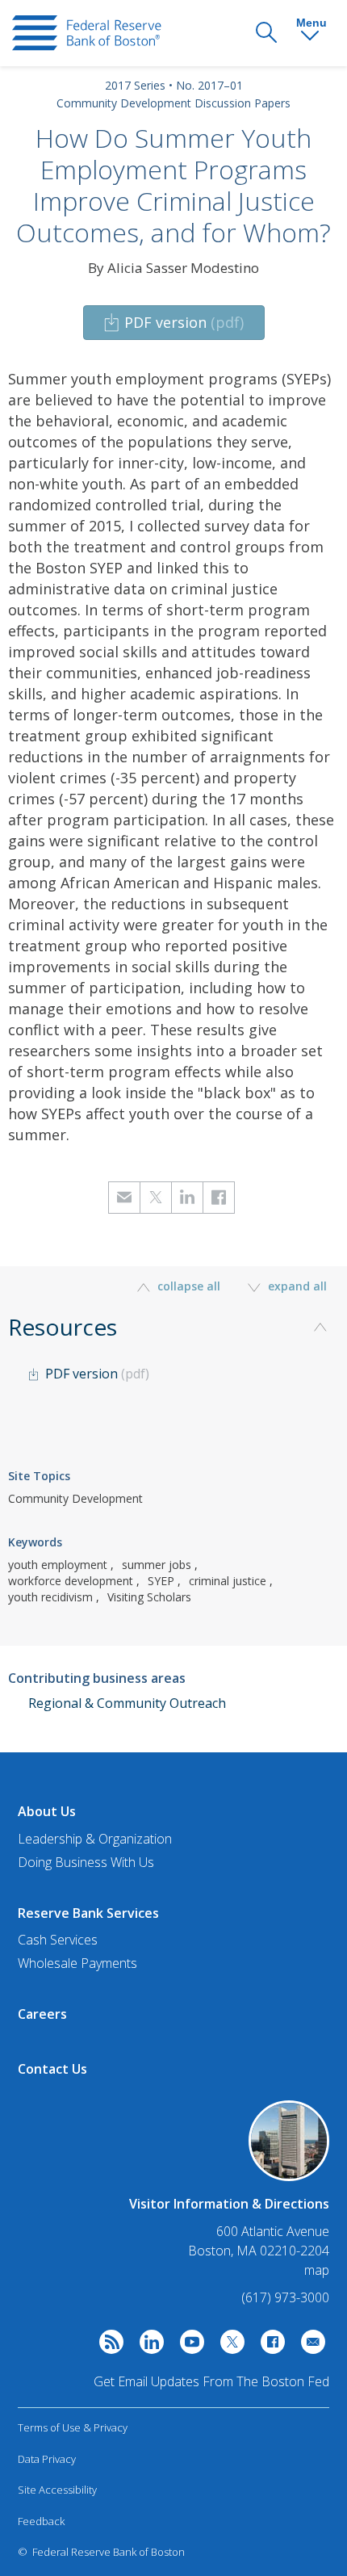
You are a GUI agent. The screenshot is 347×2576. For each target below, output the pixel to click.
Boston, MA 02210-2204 (259, 2251)
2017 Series (135, 85)
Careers (42, 2014)
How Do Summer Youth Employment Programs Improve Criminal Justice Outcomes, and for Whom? (173, 185)
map (317, 2270)
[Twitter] (228, 2346)
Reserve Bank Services (88, 1913)
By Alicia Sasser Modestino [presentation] (173, 268)
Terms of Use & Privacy (73, 2427)
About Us (47, 1811)
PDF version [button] (184, 322)
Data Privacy (47, 2459)
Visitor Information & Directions (229, 2204)
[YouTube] (188, 2346)
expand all (296, 1286)
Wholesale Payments (77, 1963)
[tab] (173, 1378)
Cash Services (58, 1940)
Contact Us (52, 2069)
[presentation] (87, 33)
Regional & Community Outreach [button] (127, 1703)
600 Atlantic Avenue (273, 2232)
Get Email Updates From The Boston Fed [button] (211, 2381)
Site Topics (39, 1476)
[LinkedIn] (148, 2346)
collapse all (189, 1286)
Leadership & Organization (95, 1839)
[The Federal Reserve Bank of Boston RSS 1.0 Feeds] (107, 2346)
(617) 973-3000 (285, 2297)
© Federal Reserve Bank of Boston (101, 2552)
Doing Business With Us (86, 1862)
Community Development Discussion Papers (173, 103)
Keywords (35, 1542)
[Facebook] (269, 2346)
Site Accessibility (57, 2490)
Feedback (41, 2521)
